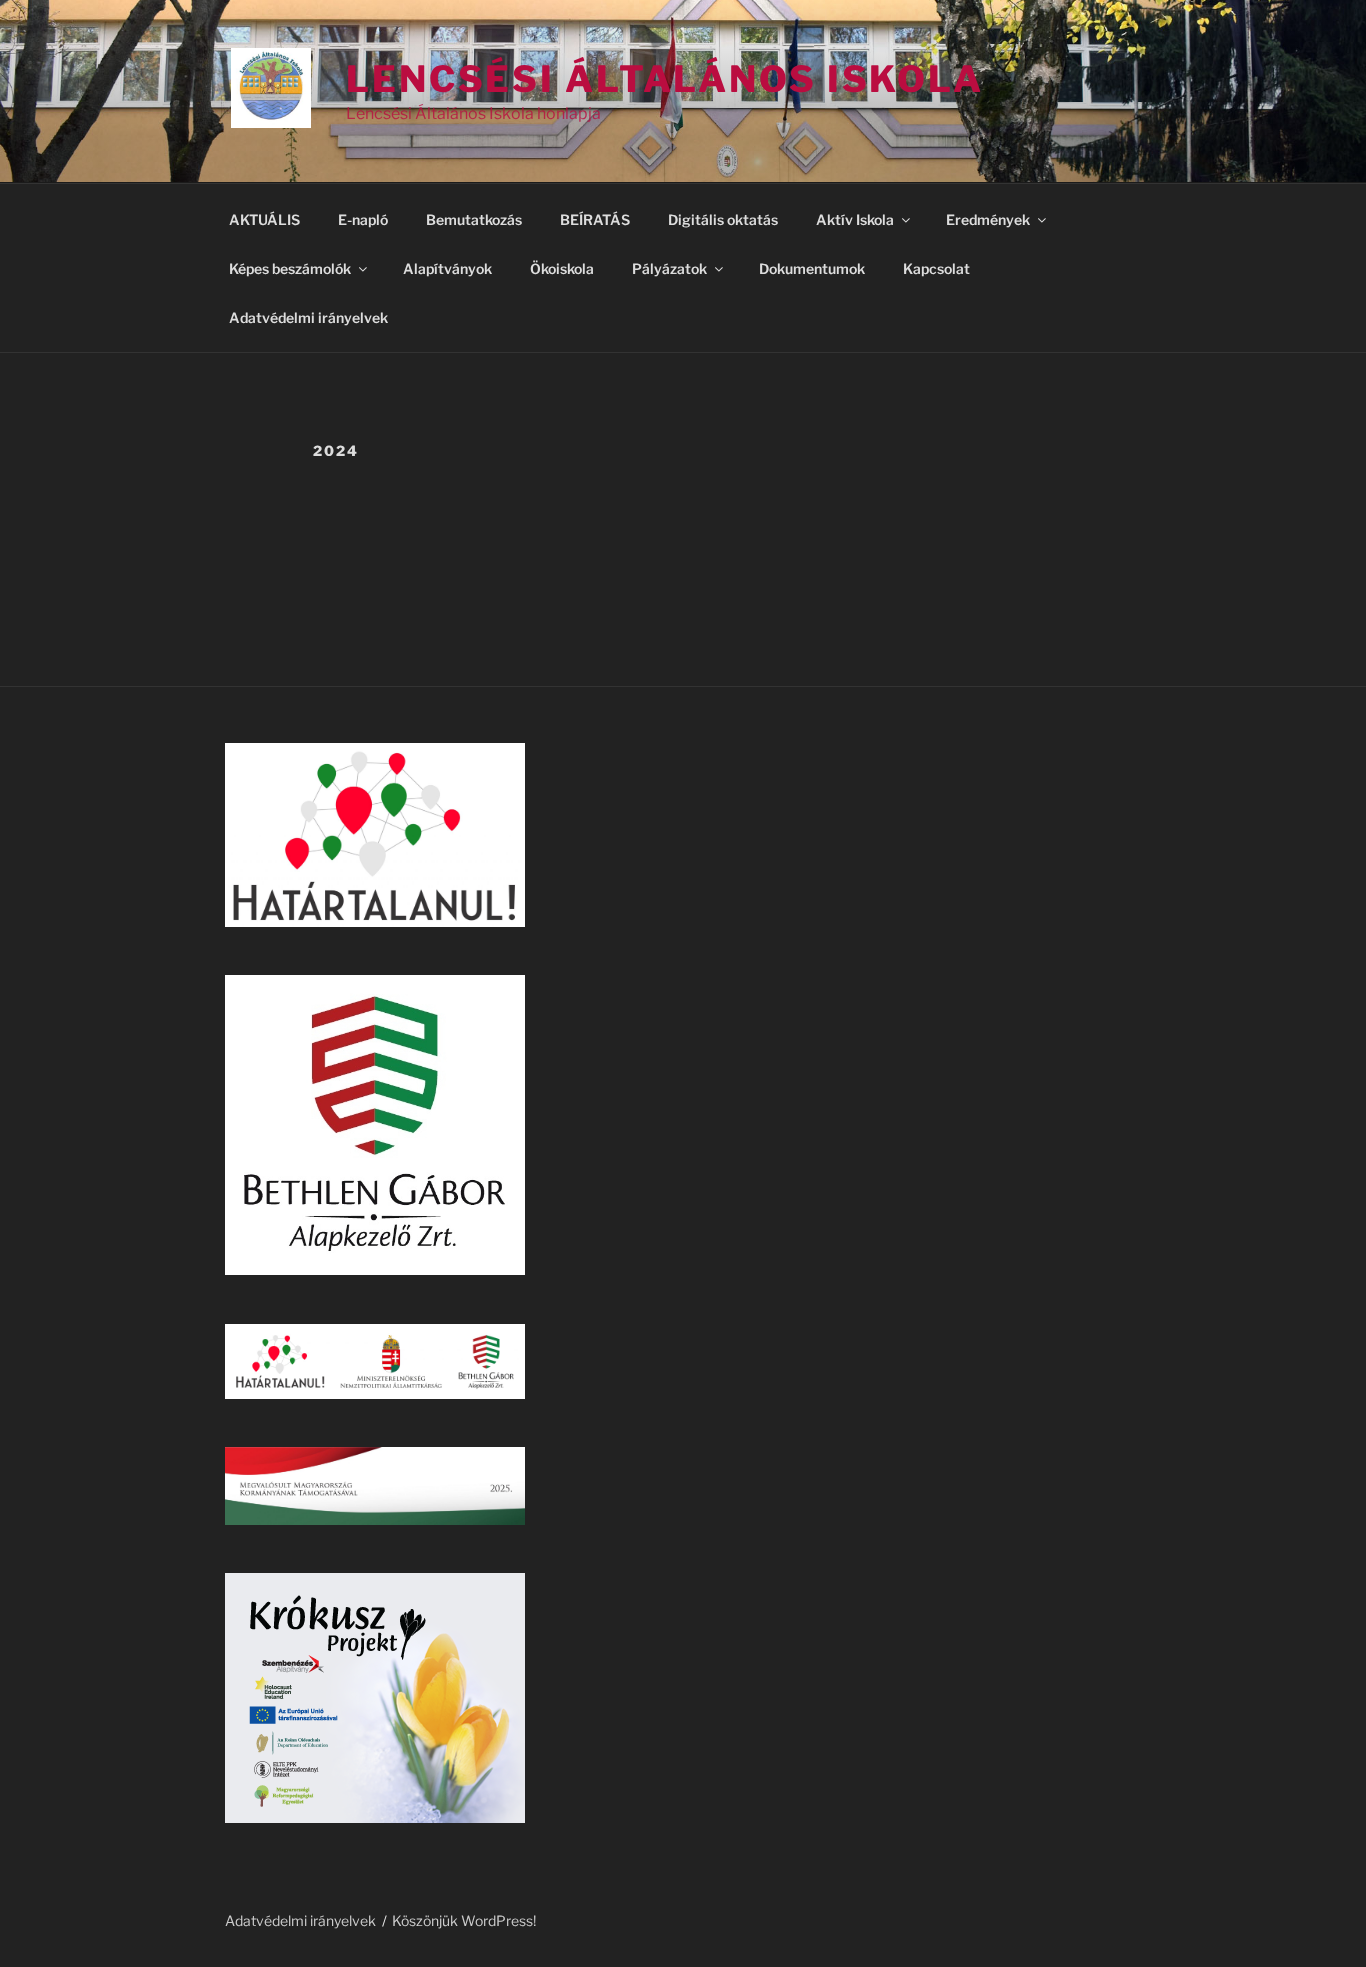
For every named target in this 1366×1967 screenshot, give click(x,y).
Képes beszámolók (290, 268)
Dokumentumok (812, 268)
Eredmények (988, 219)
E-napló (363, 219)
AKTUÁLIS (264, 219)
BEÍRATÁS (595, 219)
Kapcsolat (936, 268)
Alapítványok (447, 268)
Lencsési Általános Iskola (665, 79)
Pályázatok (669, 268)
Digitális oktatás (723, 219)
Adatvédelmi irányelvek (308, 317)
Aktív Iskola (855, 219)
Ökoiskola (562, 268)
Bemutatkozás (474, 219)
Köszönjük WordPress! (464, 1920)
